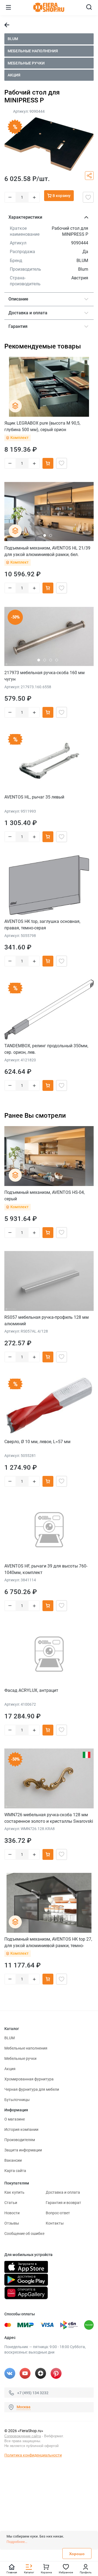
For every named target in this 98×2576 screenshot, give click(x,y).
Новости (12, 2213)
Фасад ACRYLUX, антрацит (31, 1690)
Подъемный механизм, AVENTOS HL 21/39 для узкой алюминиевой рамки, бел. (47, 551)
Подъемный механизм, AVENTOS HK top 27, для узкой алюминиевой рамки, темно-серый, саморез (48, 1942)
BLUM (13, 39)
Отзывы (12, 2223)
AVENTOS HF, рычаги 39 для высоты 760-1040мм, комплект (46, 1569)
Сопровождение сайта (23, 2436)
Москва (24, 2407)
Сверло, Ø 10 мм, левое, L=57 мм (37, 1442)
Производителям (20, 2140)
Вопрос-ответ (58, 2213)
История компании (21, 2129)
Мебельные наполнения (33, 51)
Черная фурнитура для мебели (32, 2089)
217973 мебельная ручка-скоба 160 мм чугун (45, 676)
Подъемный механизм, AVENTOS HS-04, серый (45, 1196)
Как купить (14, 2192)
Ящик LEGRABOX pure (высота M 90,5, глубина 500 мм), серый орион (42, 426)
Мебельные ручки (26, 63)
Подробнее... (17, 2542)
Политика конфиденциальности (33, 2455)
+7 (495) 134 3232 (33, 2393)
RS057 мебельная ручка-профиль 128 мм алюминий (47, 1321)
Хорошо (77, 2554)
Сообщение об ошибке (24, 2234)
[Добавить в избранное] (88, 197)
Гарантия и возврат (63, 2203)
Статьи (11, 2203)
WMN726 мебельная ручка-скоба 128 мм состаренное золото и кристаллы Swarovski (49, 1818)
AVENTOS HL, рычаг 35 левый (34, 797)
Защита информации (23, 2150)
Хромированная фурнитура (29, 2079)
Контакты (55, 2223)
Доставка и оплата (63, 2192)
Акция (14, 75)
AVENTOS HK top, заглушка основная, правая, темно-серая (42, 925)
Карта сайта (15, 2171)
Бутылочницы (17, 2100)
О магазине (15, 2119)
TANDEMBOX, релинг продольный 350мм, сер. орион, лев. (46, 1049)
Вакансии (13, 2160)
